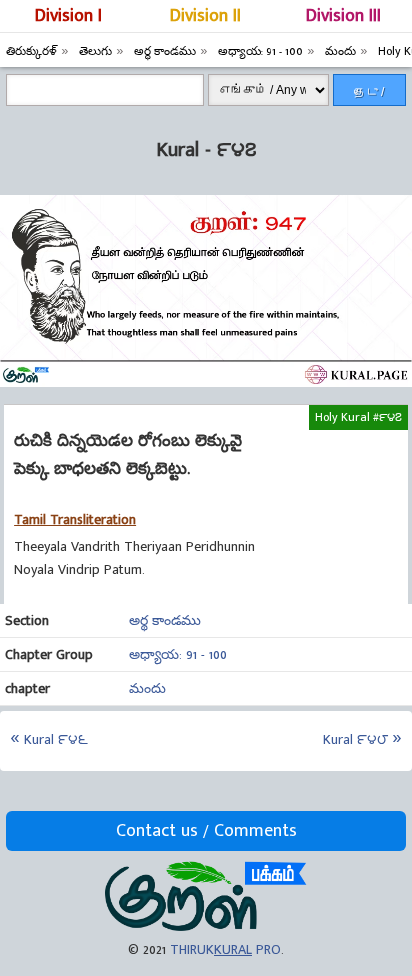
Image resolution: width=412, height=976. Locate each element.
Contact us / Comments (206, 831)
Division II (205, 16)
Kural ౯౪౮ (355, 739)
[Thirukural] (205, 926)
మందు (147, 688)
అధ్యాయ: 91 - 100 (178, 654)
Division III (343, 16)
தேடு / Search (369, 95)
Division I (68, 16)
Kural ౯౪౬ (56, 739)
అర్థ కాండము (165, 620)
